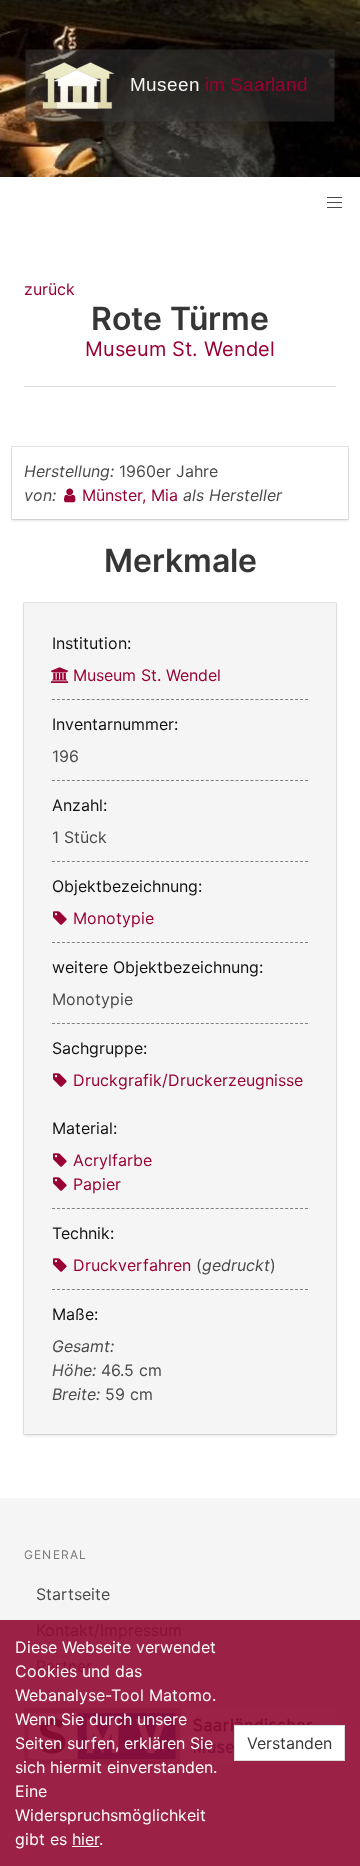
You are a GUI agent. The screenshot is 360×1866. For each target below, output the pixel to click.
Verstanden (289, 1743)
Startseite (73, 1594)
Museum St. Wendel (180, 349)
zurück (49, 289)
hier (85, 1839)
